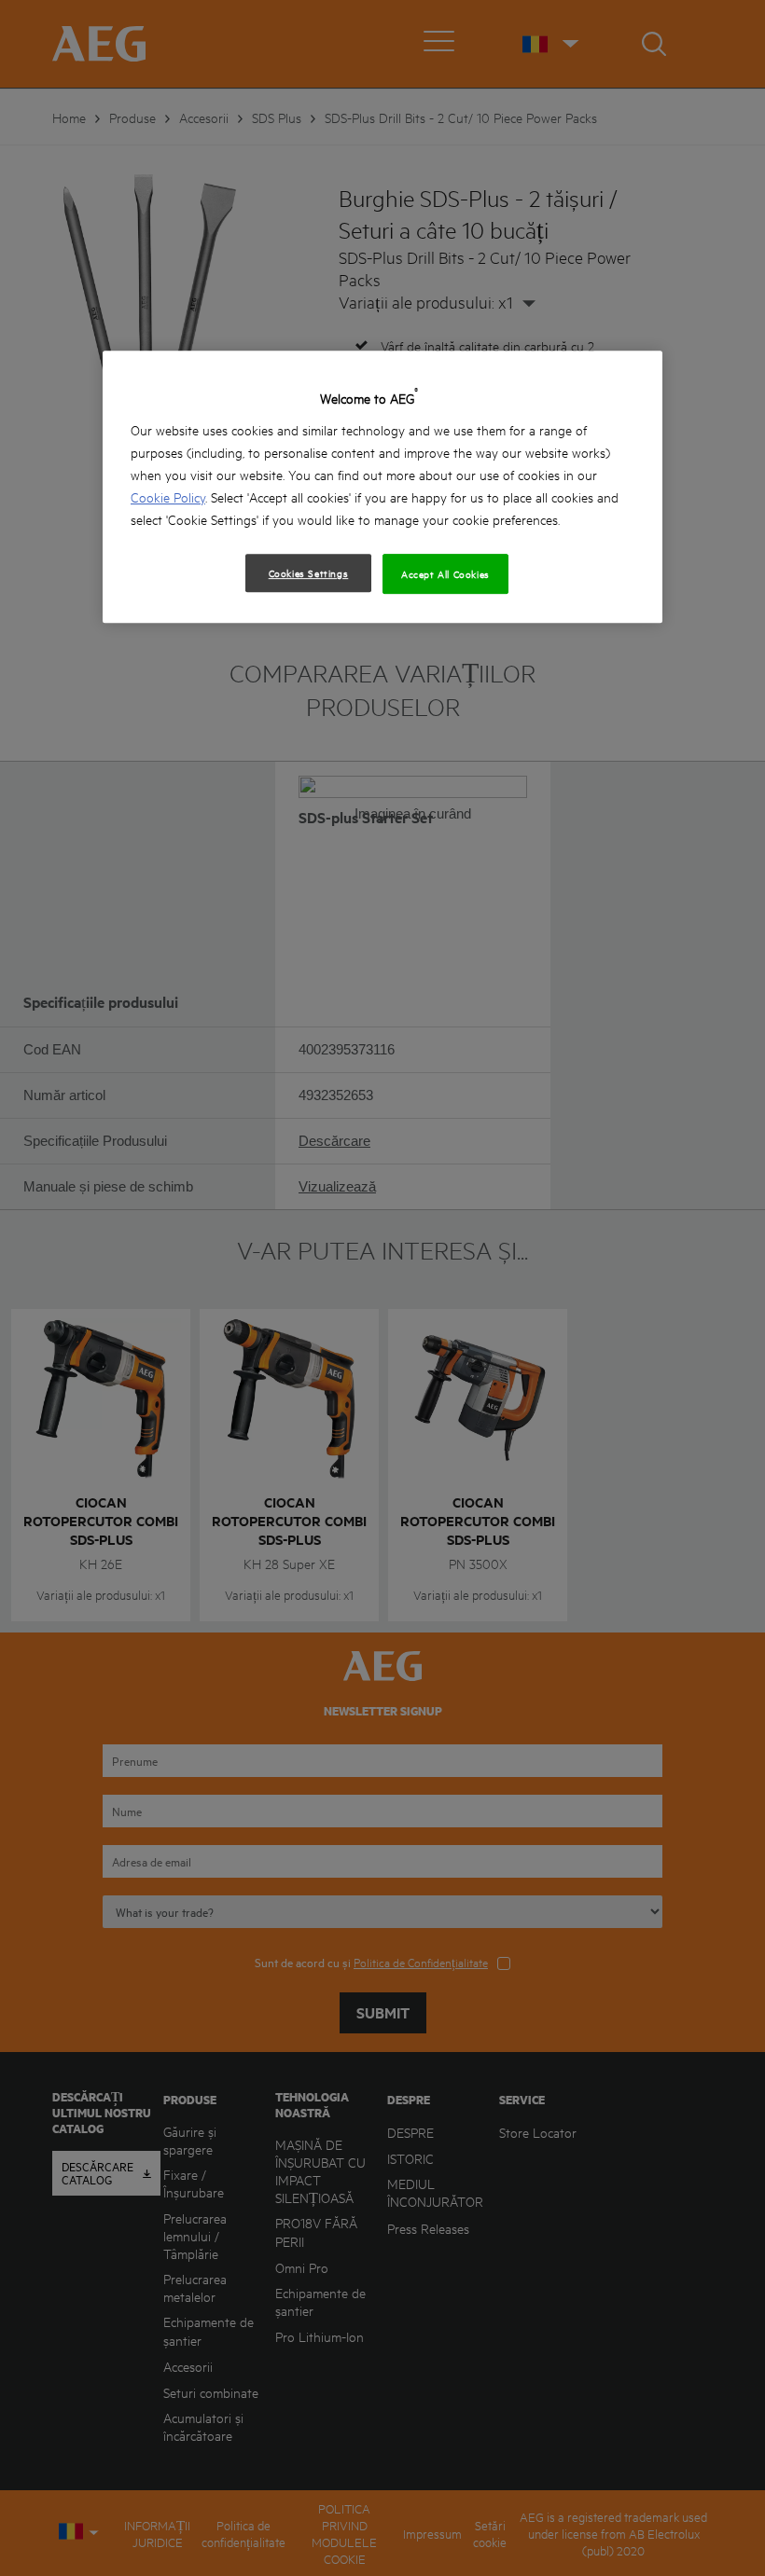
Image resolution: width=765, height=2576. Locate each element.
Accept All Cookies (445, 573)
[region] (382, 487)
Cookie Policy (168, 496)
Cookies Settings (309, 572)
